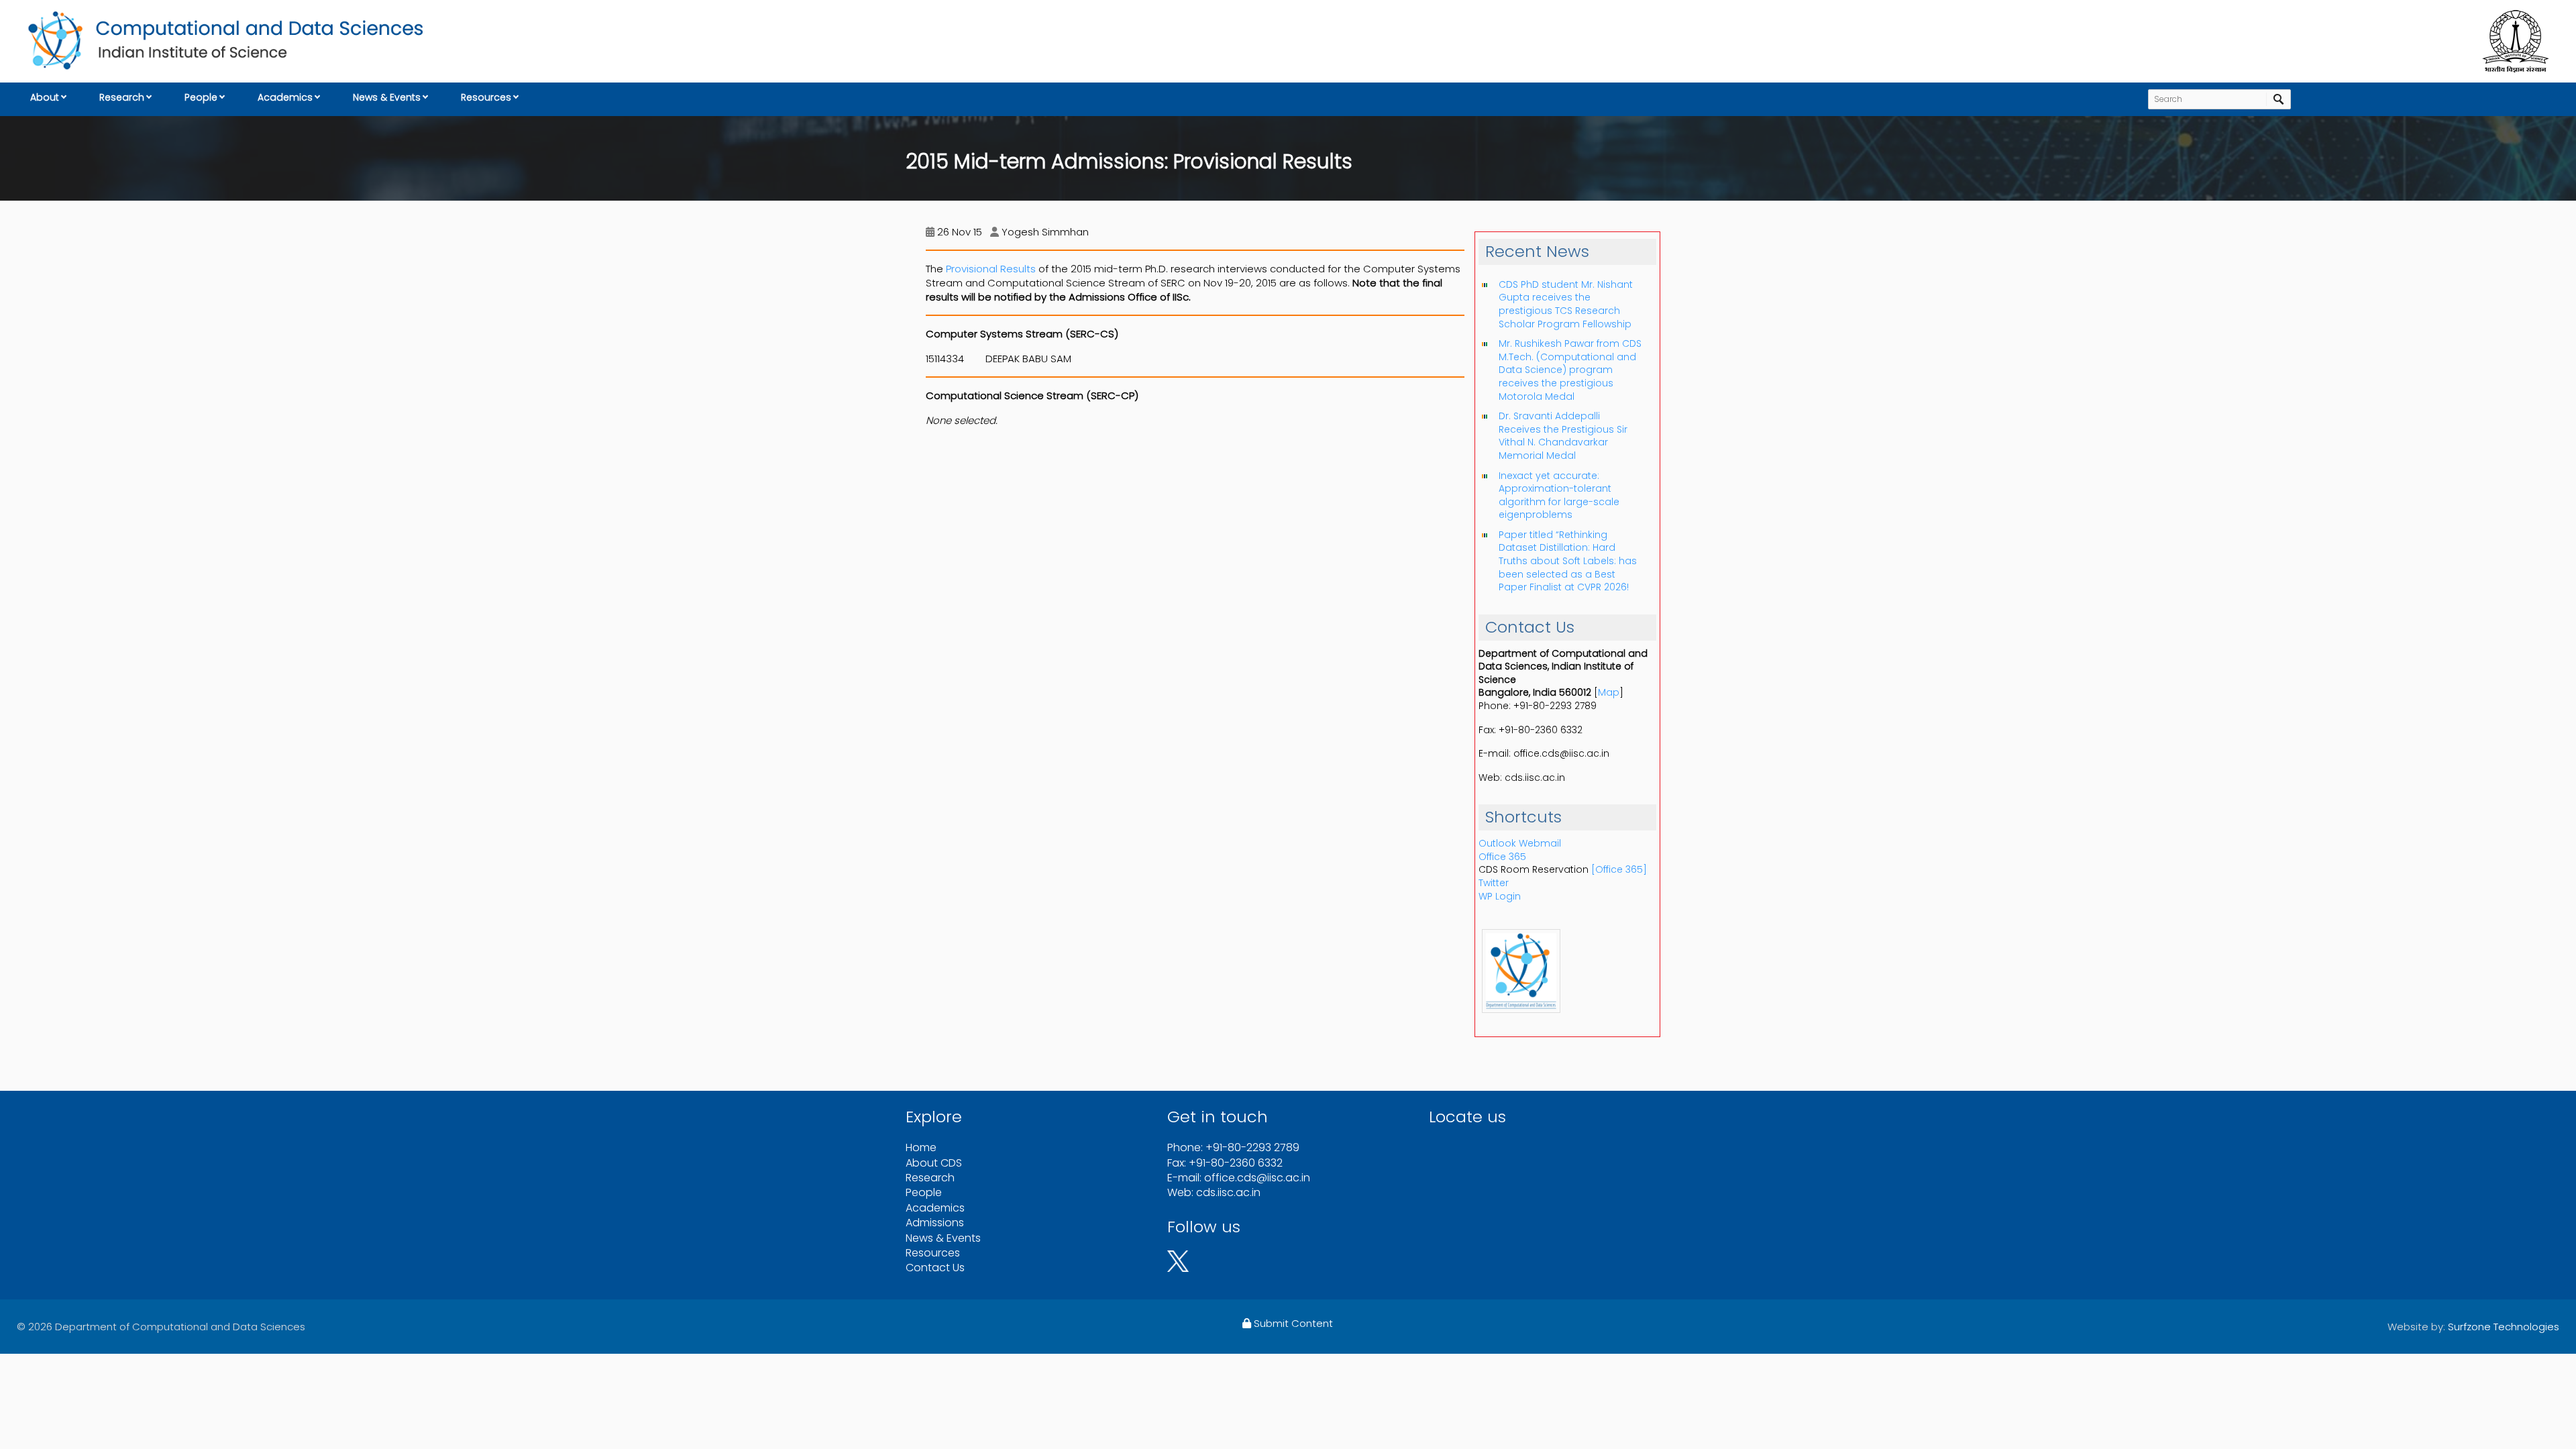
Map (1609, 692)
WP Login (1500, 896)
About (45, 97)
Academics (285, 97)
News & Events (387, 97)
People (201, 97)
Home (921, 1147)
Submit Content (1292, 1323)
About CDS (934, 1163)
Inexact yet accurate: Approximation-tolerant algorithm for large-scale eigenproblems (1559, 495)
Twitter (1494, 883)
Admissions (935, 1223)
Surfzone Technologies (2504, 1327)
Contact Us (935, 1268)
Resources (486, 97)
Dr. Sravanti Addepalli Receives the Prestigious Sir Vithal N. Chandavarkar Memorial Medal (1563, 436)
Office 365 (1502, 857)
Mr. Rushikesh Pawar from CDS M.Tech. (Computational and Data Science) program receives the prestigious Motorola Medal (1570, 370)
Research (122, 97)
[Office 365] (1619, 869)
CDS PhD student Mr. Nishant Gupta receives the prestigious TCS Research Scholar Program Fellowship (1566, 304)
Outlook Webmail (1520, 843)
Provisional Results (991, 269)
